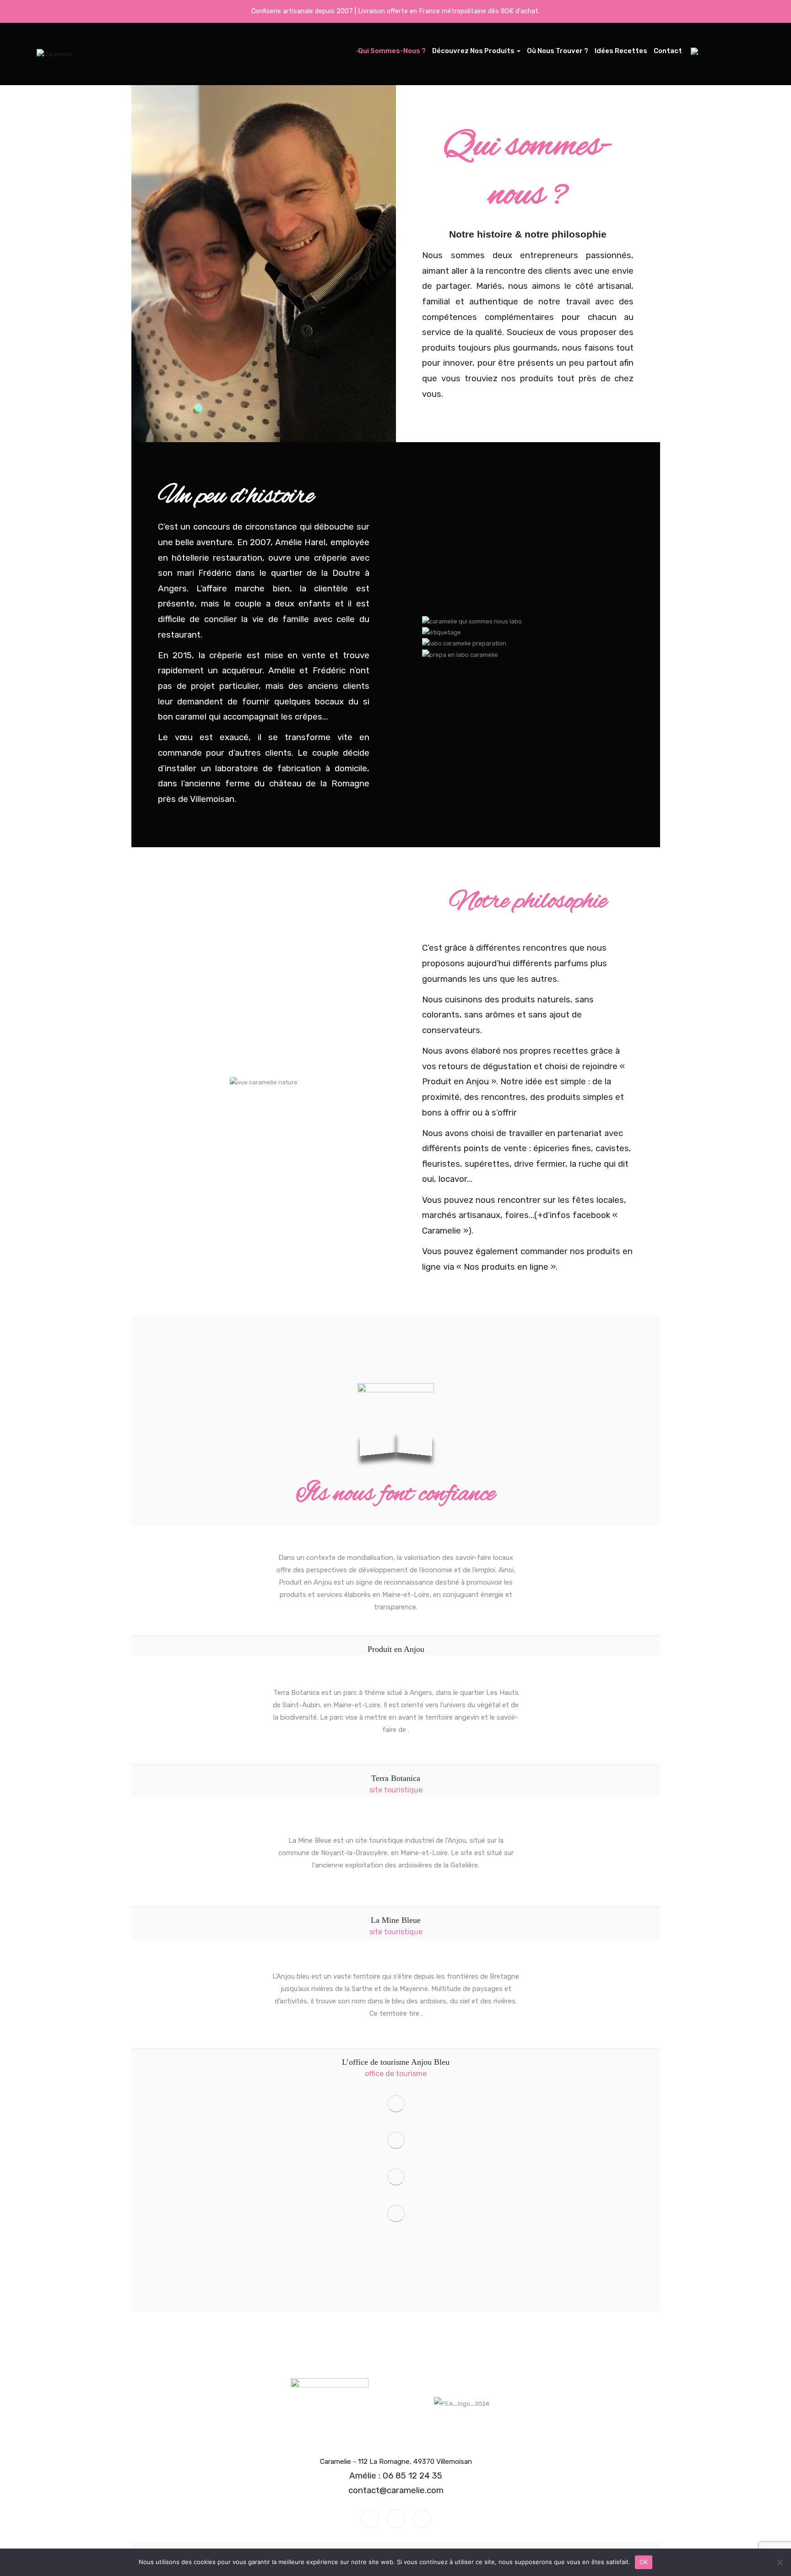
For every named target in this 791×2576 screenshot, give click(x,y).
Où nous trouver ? (558, 51)
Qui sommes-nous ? (392, 51)
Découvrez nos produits (474, 51)
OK (644, 2562)
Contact (668, 51)
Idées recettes (621, 51)
